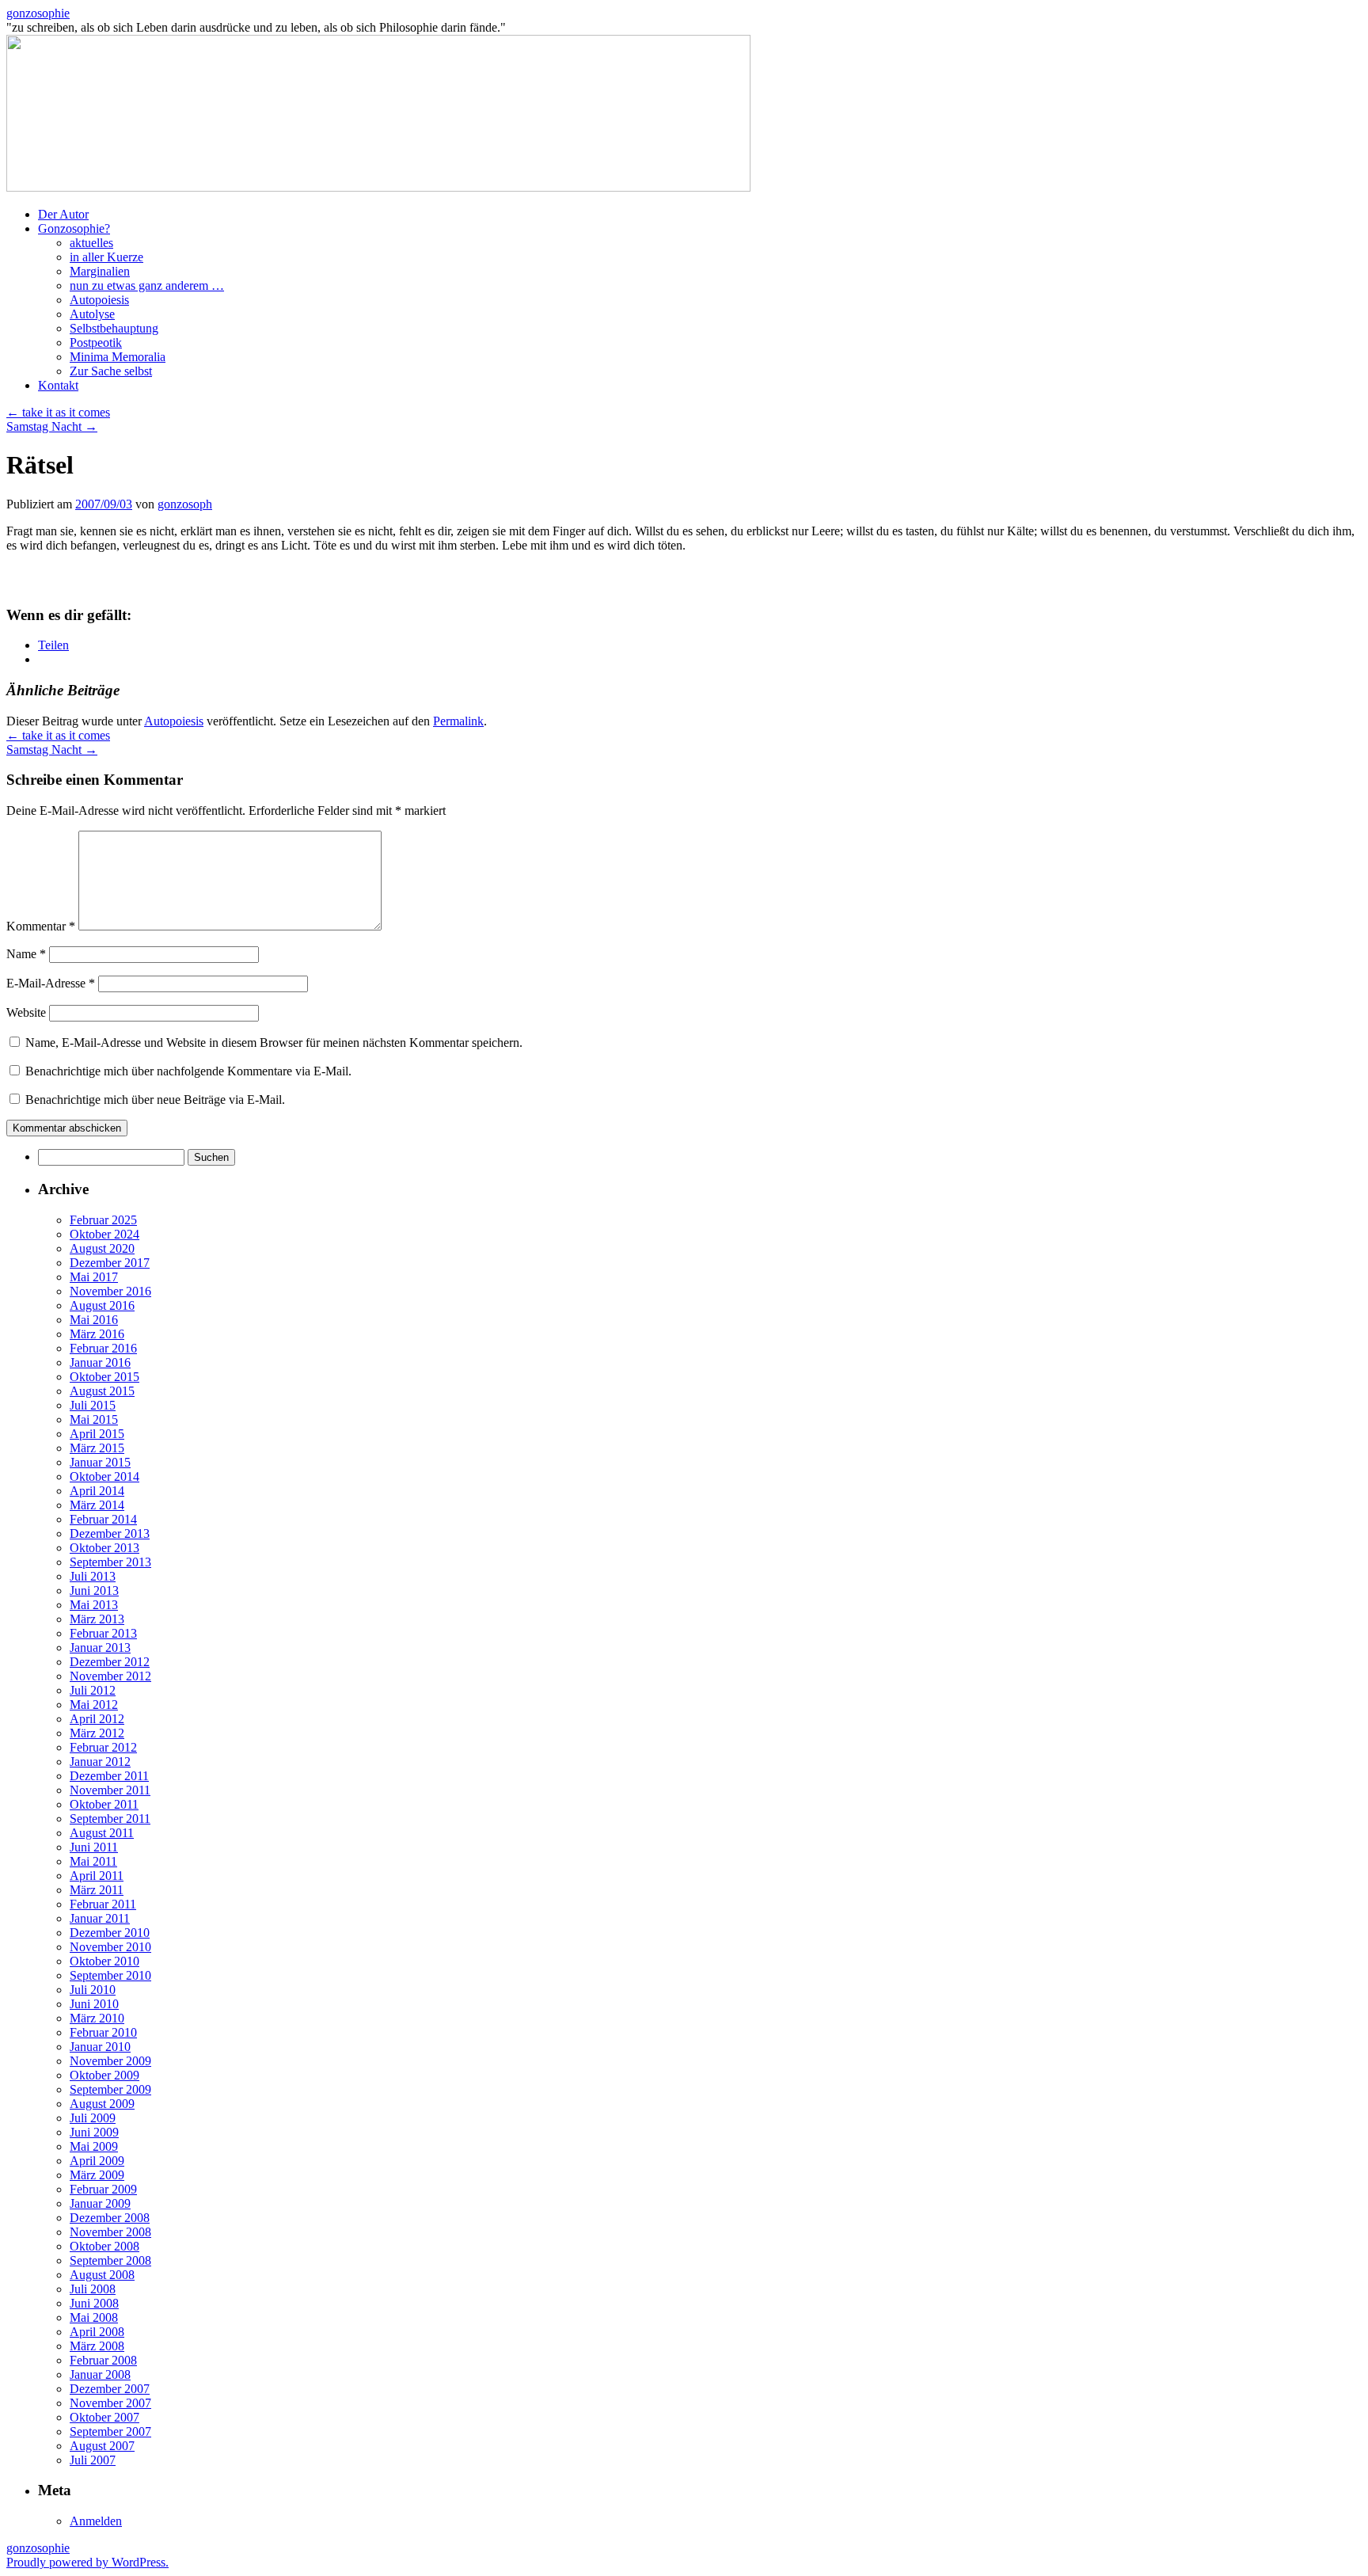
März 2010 (97, 2018)
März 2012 (97, 1733)
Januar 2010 (100, 2047)
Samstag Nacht (52, 426)
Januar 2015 (100, 1462)
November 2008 (110, 2232)
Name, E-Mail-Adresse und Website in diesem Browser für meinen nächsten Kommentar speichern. (274, 1043)
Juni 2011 (94, 1847)
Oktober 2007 (104, 2417)
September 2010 (110, 1975)
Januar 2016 (100, 1362)
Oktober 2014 (104, 1476)
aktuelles (91, 243)
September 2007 (110, 2431)
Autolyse (92, 314)
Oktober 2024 (104, 1234)
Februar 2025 (103, 1220)
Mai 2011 (93, 1861)
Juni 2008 (94, 2303)
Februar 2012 (103, 1747)
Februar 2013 (103, 1633)
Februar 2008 (103, 2360)
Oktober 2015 (104, 1377)
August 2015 (102, 1391)
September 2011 (110, 1819)
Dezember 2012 (110, 1662)
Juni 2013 (94, 1590)
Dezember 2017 (110, 1263)
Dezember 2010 (110, 1933)
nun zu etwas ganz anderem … (147, 285)
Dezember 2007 (110, 2389)
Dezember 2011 (109, 1776)
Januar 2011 (100, 1918)
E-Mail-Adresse (51, 983)
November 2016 (110, 1291)
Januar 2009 (100, 2203)
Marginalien (100, 271)
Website (26, 1012)
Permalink (458, 721)
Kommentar (41, 926)
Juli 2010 (93, 1990)
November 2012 (110, 1676)
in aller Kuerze (106, 257)
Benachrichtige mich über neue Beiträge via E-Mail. (155, 1100)
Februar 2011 (103, 1904)
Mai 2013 (94, 1605)
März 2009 (97, 2175)
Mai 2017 (94, 1277)
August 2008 (102, 2275)
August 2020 (102, 1248)
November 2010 (110, 1947)
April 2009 (97, 2161)
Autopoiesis (99, 300)
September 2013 (110, 1562)
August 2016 (102, 1305)
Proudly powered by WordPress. (87, 2562)
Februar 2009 (103, 2189)
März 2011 (97, 1890)
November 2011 (110, 1790)
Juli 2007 (93, 2460)
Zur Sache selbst (111, 371)
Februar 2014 (103, 1519)
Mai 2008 (94, 2317)
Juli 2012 (93, 1690)
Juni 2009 (94, 2132)
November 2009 (110, 2061)
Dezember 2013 (110, 1533)
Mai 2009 (94, 2146)
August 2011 (102, 1833)
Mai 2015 (94, 1419)
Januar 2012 (100, 1762)
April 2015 (97, 1434)
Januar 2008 (100, 2374)
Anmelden (96, 2521)
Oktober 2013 (104, 1548)
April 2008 (97, 2332)
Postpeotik (96, 342)
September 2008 (110, 2260)
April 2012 (97, 1719)
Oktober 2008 (104, 2246)
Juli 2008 (93, 2289)
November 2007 (110, 2403)
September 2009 (110, 2089)
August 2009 (102, 2104)
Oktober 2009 (104, 2075)
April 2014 (97, 1491)
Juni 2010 (94, 2004)
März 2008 (97, 2346)
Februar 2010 (103, 2032)
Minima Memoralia (118, 357)
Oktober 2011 (104, 1804)
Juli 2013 (93, 1576)
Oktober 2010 (104, 1961)
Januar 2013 (100, 1648)
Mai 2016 (94, 1320)
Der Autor (63, 214)
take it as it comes (58, 412)
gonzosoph (185, 504)
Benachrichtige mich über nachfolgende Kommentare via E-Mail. (188, 1071)
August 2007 (102, 2446)
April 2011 (97, 1876)
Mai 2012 (94, 1705)
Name (26, 954)
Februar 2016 (103, 1348)
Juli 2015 (93, 1405)
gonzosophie (38, 13)
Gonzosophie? (74, 228)
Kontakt (58, 385)
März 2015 (97, 1448)
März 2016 (97, 1334)
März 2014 (97, 1505)
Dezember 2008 (110, 2218)
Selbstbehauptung (114, 328)
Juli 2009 (93, 2118)
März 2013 (97, 1619)
